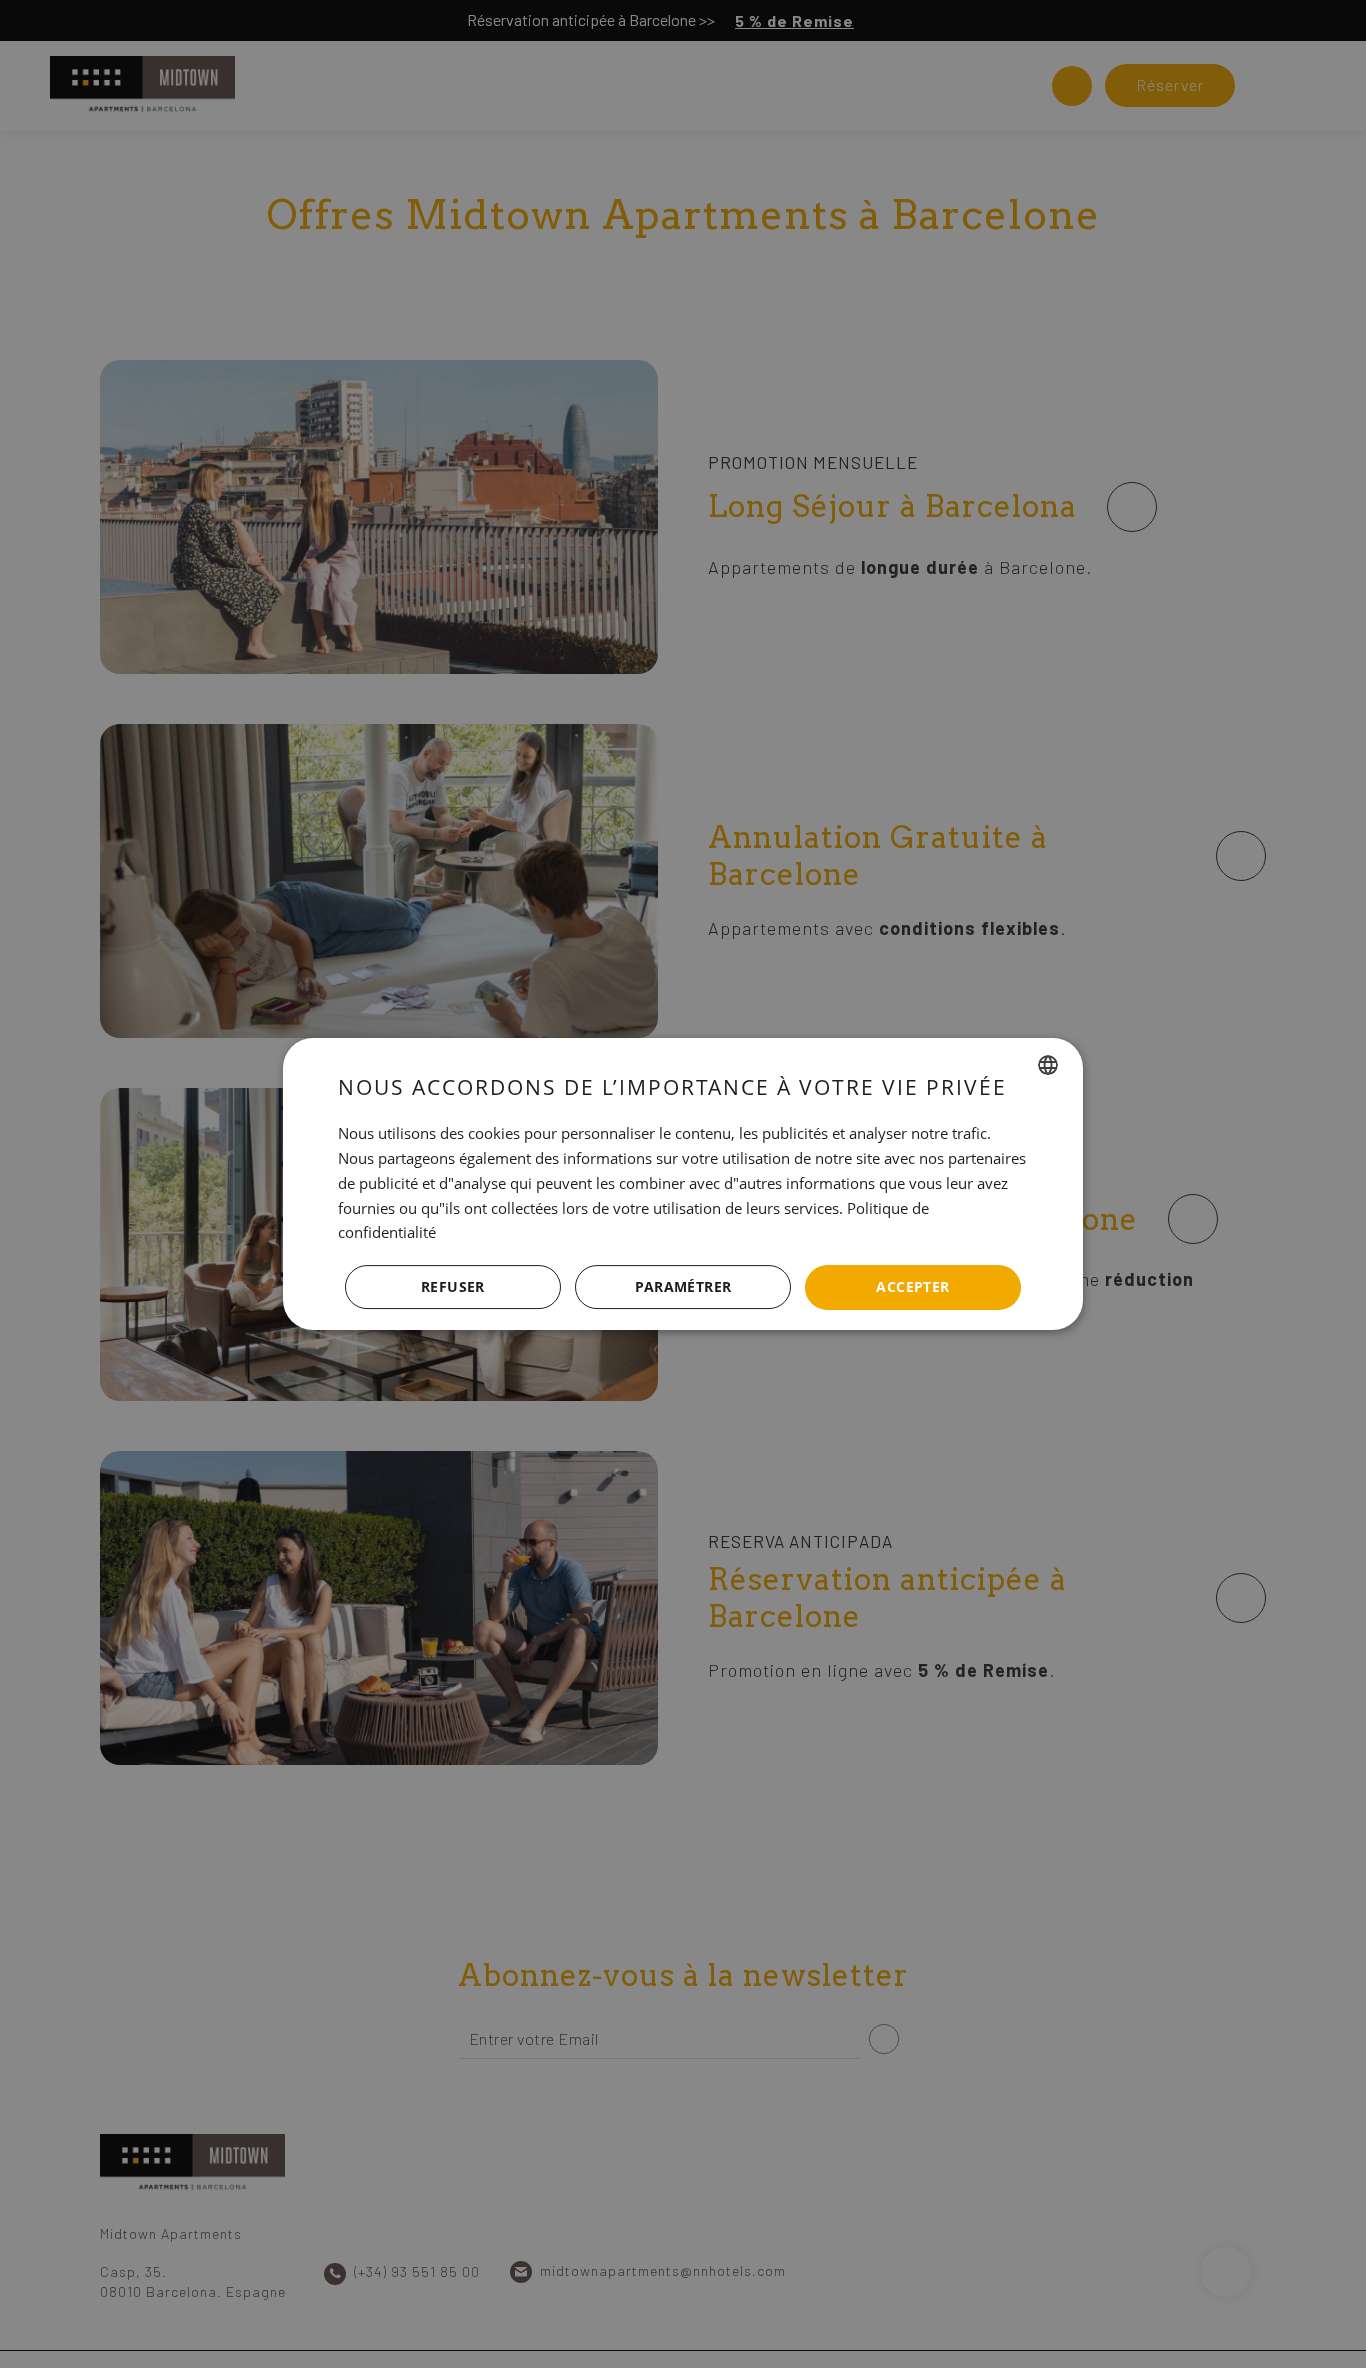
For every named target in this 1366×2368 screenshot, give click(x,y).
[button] (683, 1288)
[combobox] (1048, 1065)
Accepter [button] (912, 1286)
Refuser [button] (453, 1286)
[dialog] (683, 1184)
